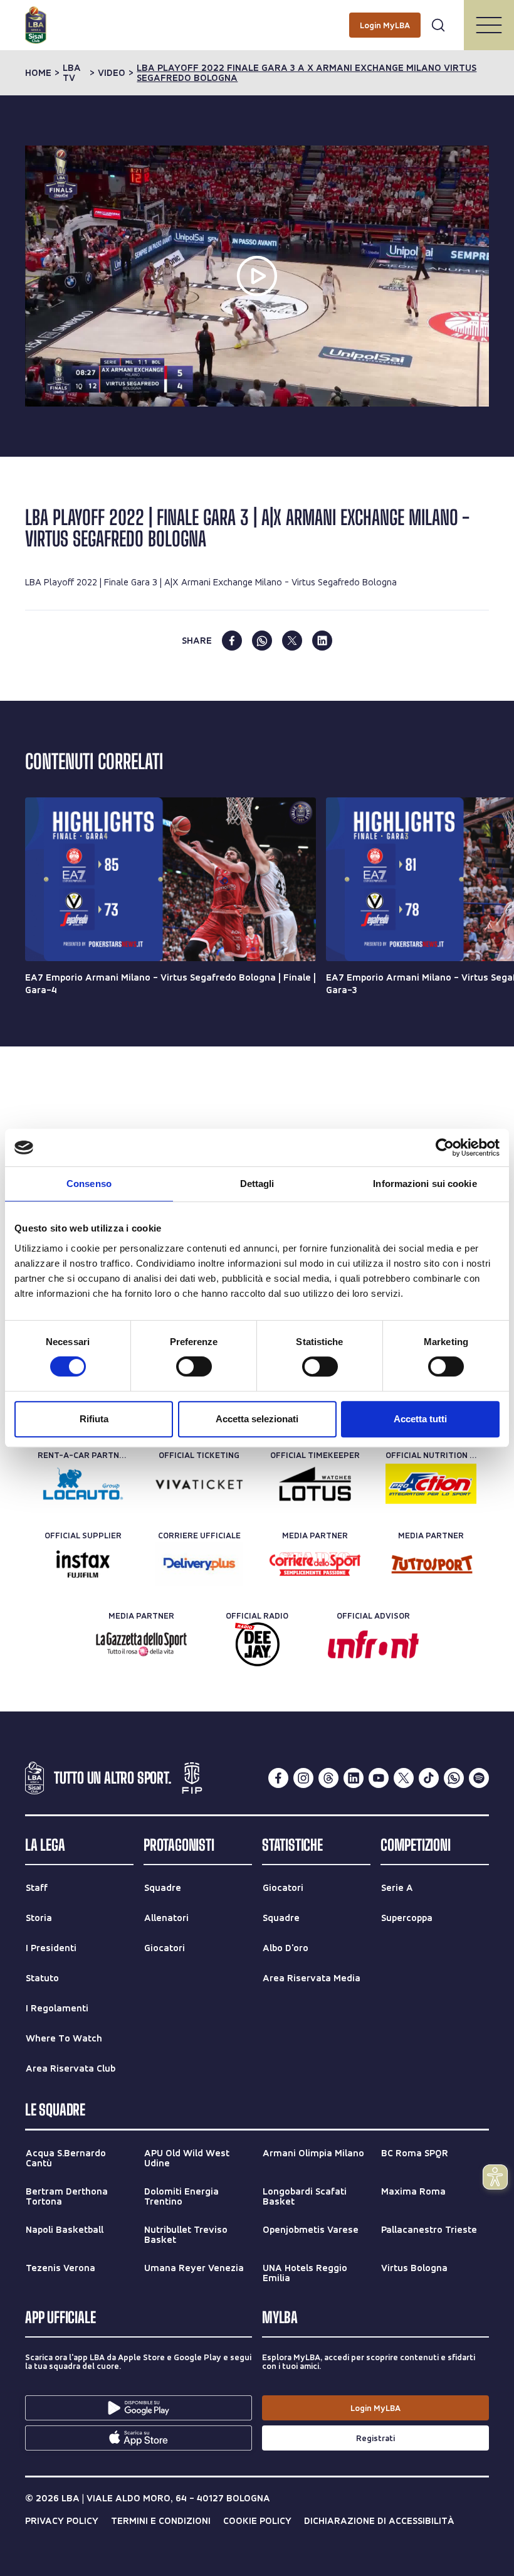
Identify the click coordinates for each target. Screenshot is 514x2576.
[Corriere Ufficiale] (199, 1564)
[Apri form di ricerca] (438, 25)
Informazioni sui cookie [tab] (425, 1184)
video (112, 73)
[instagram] (303, 1778)
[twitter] (292, 641)
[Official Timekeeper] (315, 1484)
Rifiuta (94, 1419)
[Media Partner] (315, 1564)
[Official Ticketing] (199, 1484)
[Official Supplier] (83, 1564)
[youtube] (379, 1778)
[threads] (328, 1778)
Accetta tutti (420, 1419)
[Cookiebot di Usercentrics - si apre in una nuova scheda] (445, 1147)
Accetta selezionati (257, 1419)
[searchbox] (257, 16)
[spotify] (479, 1778)
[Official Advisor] (373, 1644)
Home (38, 73)
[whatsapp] (262, 641)
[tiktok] (429, 1778)
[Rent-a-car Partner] (83, 1484)
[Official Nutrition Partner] (431, 1484)
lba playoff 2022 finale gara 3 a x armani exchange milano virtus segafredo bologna (307, 73)
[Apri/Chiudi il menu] (489, 25)
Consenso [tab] (89, 1184)
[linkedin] (322, 641)
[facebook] (232, 641)
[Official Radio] (257, 1644)
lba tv (72, 73)
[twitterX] (404, 1778)
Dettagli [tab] (257, 1184)
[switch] (194, 1366)
